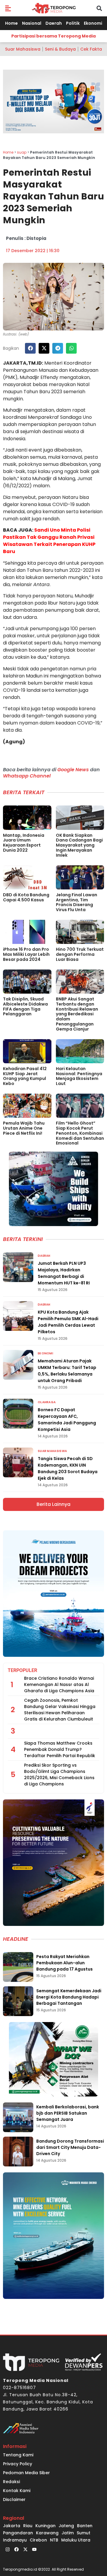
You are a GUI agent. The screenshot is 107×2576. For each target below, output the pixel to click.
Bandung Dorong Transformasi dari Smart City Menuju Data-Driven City (70, 2147)
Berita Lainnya (53, 1504)
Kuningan (45, 2526)
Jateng (66, 2526)
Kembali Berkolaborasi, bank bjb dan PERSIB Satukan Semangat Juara (68, 2113)
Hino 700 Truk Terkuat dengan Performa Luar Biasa (80, 954)
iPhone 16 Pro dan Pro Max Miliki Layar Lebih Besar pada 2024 (26, 954)
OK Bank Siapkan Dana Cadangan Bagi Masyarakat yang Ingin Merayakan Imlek (79, 845)
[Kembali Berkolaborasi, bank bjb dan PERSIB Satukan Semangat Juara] (18, 2117)
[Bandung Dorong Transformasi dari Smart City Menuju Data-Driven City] (18, 2152)
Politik (73, 23)
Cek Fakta (91, 49)
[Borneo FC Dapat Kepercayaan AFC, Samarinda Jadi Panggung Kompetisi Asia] (18, 1414)
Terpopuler (22, 1670)
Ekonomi (93, 23)
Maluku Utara (76, 2540)
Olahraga (47, 1402)
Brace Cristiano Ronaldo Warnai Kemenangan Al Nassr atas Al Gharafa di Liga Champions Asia (59, 1684)
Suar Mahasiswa (23, 49)
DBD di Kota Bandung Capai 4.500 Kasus (26, 897)
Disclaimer (14, 2499)
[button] (8, 8)
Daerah (54, 23)
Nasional (32, 23)
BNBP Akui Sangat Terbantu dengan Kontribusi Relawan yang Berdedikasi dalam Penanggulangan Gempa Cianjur (77, 1014)
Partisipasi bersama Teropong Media (53, 36)
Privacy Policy (18, 2464)
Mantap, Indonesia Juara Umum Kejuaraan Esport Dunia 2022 (24, 843)
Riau (28, 2526)
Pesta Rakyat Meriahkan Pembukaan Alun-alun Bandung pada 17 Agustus (64, 1963)
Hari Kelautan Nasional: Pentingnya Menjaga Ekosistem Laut (79, 1076)
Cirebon (38, 2540)
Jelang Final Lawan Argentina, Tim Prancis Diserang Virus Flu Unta (77, 902)
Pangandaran (18, 2533)
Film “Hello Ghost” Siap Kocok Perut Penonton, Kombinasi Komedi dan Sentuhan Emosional (80, 1133)
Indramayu (15, 2540)
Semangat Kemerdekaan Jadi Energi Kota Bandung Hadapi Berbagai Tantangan (69, 1997)
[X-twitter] (25, 2550)
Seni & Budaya (60, 49)
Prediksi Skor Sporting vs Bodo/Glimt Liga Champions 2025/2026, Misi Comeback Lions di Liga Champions (59, 1775)
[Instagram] (7, 2550)
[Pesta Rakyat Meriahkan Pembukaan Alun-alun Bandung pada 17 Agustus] (18, 1967)
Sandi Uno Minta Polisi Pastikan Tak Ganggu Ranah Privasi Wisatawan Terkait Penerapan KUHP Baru (49, 541)
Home (11, 23)
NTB (54, 2540)
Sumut (84, 2533)
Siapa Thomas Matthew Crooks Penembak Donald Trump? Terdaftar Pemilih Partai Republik (60, 1749)
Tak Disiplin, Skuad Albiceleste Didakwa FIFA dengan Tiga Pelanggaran (25, 1006)
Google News (73, 770)
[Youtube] (34, 2550)
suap (22, 152)
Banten (85, 2526)
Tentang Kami (18, 2455)
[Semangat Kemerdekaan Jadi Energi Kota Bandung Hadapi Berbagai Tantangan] (18, 2001)
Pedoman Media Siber (26, 2473)
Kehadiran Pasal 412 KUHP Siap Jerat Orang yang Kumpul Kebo (25, 1076)
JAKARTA (15, 363)
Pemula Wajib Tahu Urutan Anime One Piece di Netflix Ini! (24, 1128)
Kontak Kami (17, 2491)
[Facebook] (16, 2550)
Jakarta (12, 2526)
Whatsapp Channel (27, 776)
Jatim (68, 2533)
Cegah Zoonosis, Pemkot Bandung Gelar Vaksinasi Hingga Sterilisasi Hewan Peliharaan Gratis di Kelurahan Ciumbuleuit (60, 1710)
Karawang (47, 2533)
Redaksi (11, 2482)
